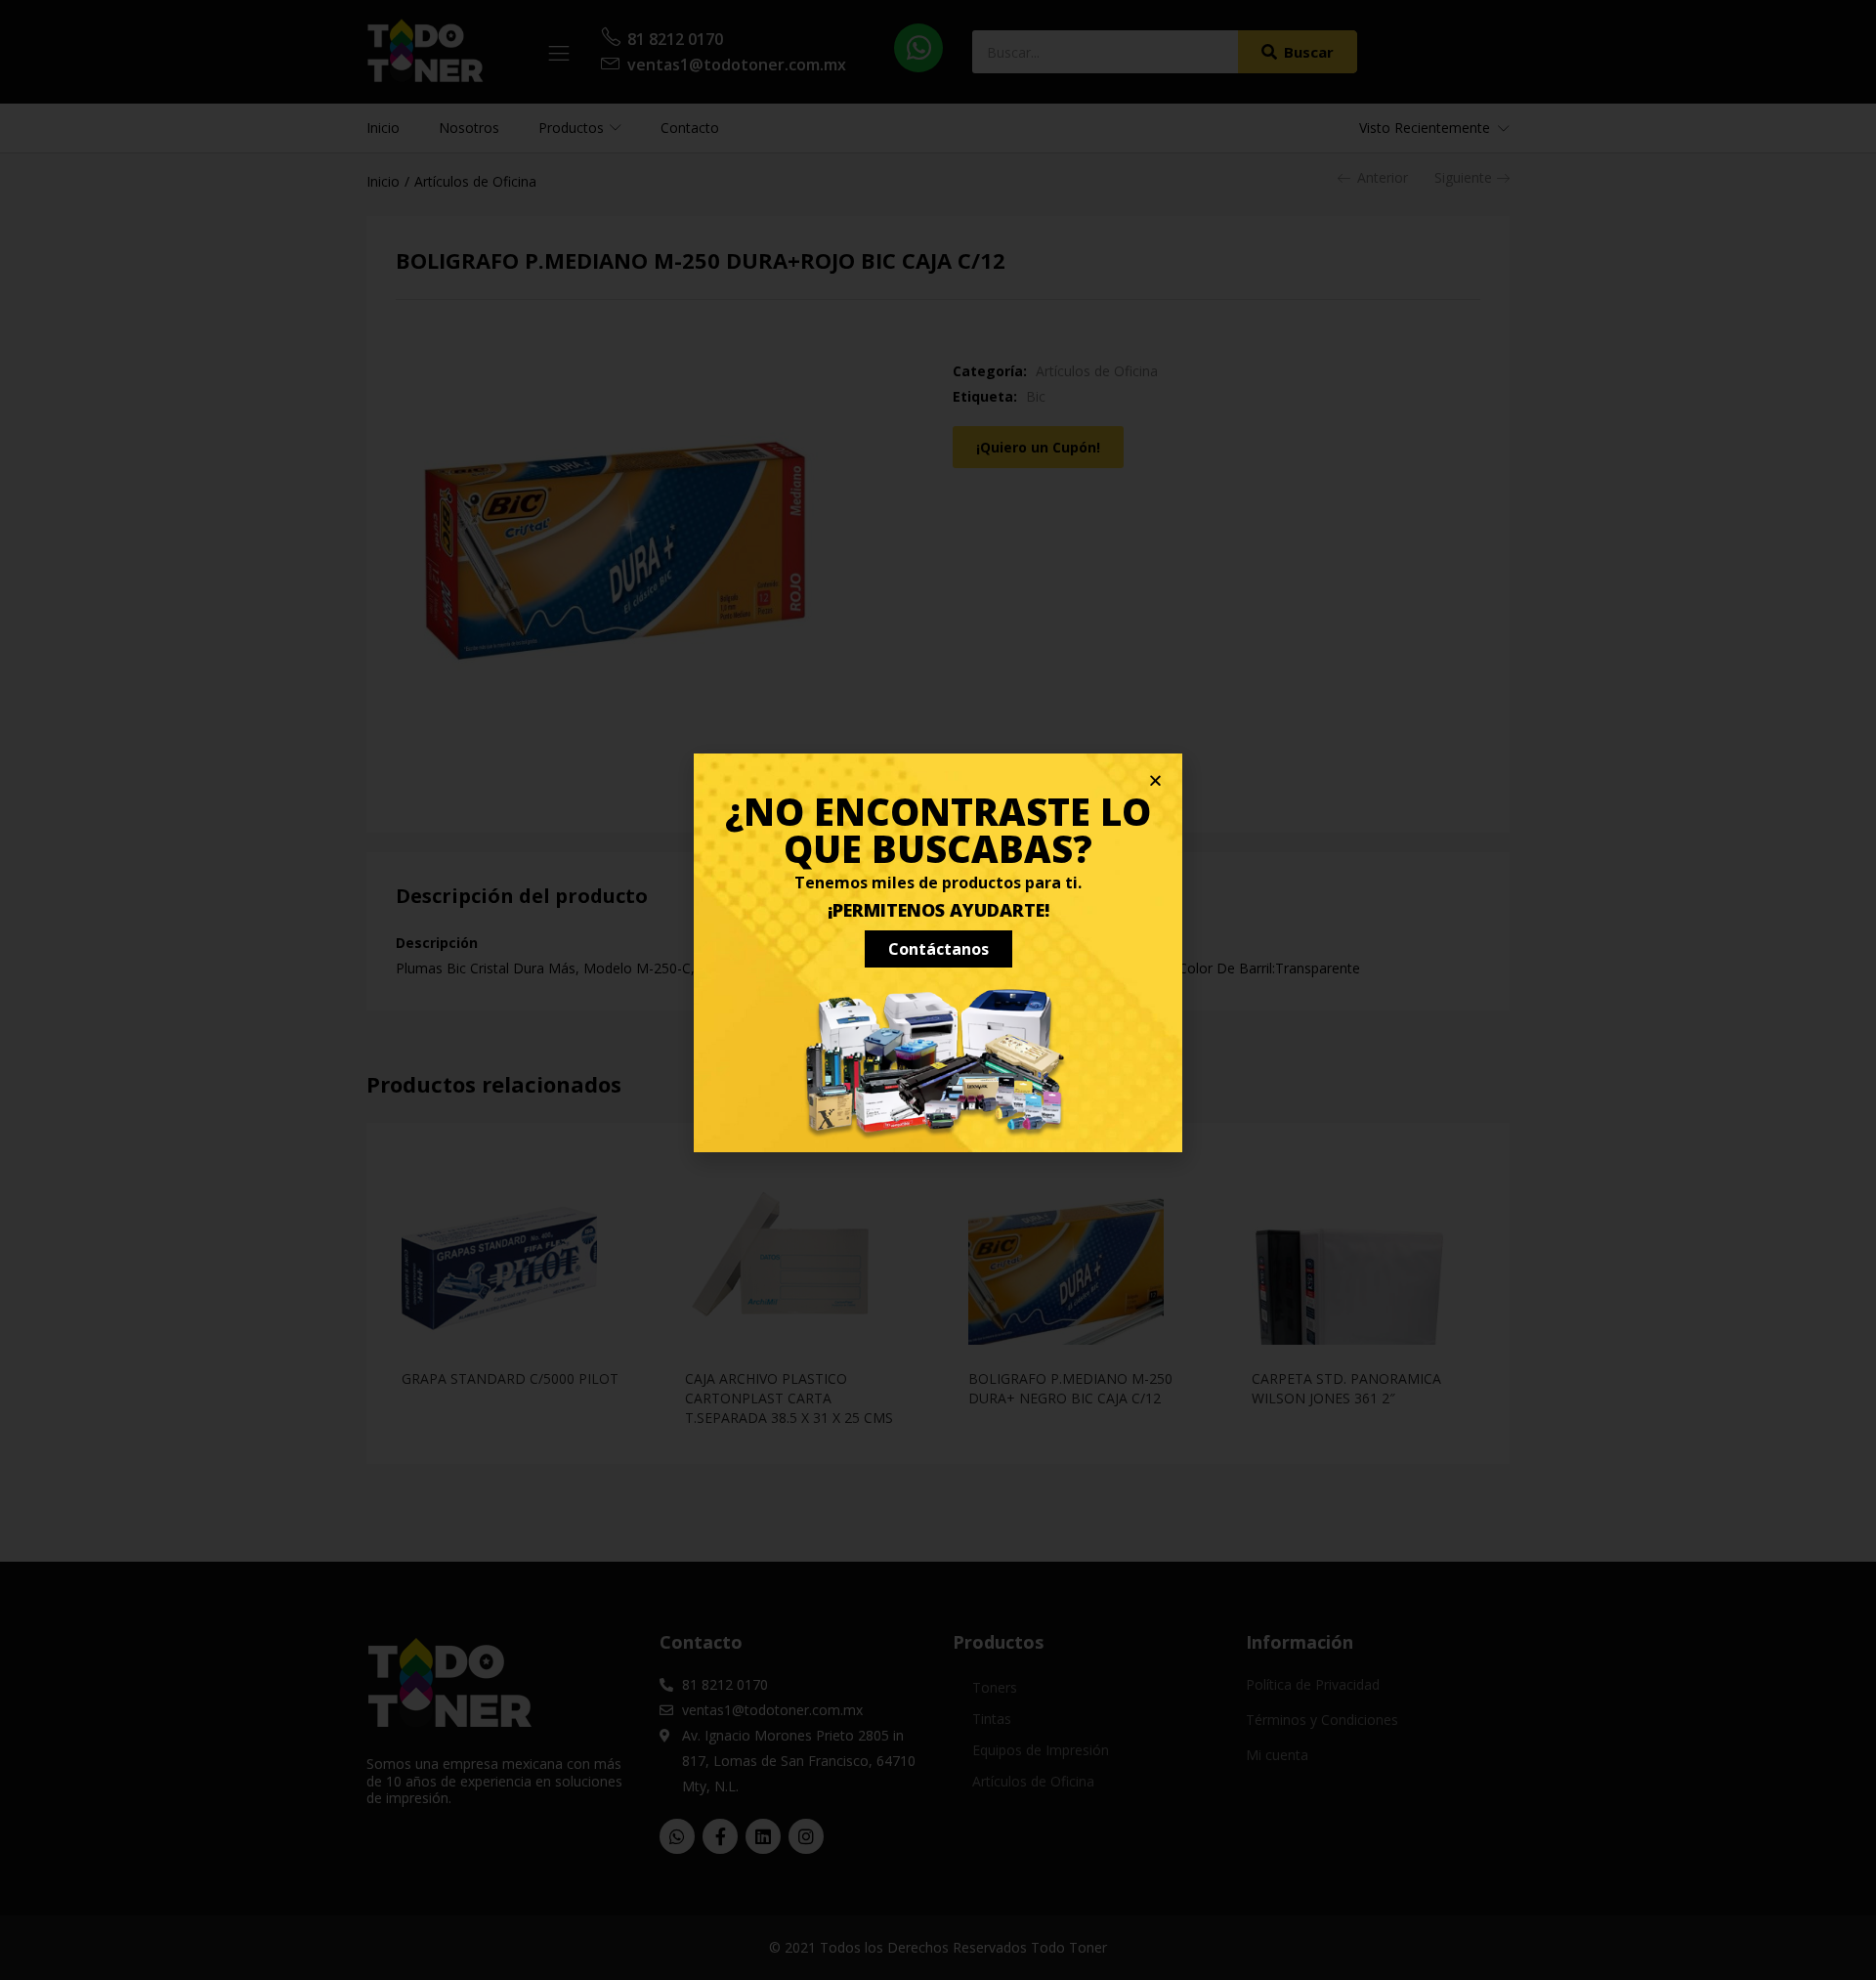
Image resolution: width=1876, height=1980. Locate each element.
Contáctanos (938, 949)
